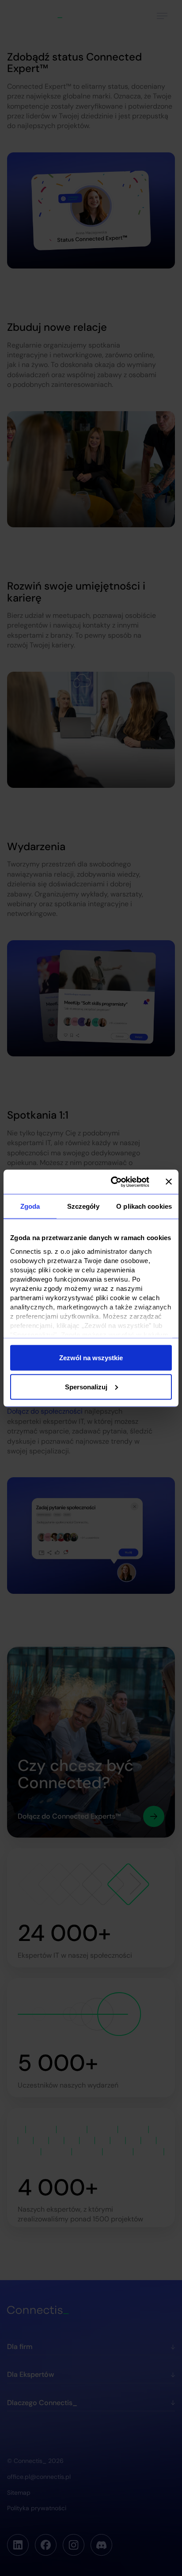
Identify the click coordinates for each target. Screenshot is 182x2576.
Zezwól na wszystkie (91, 1358)
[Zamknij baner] (169, 1182)
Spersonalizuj (86, 1386)
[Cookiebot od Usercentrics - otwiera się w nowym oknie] (113, 1182)
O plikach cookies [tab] (144, 1206)
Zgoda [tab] (30, 1206)
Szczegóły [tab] (83, 1206)
